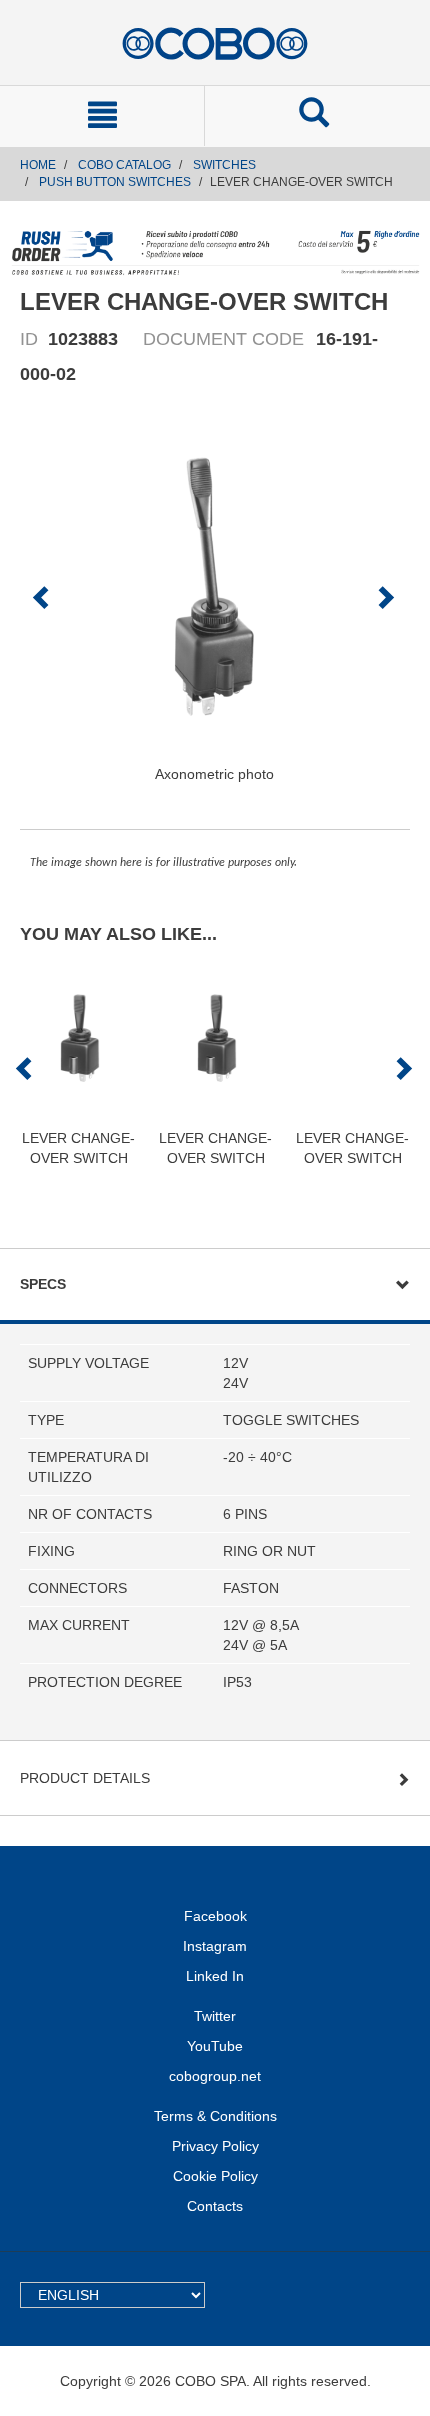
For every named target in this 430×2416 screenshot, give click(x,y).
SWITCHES (224, 165)
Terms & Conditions (215, 2116)
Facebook (215, 1916)
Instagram (215, 1946)
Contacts (215, 2206)
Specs (43, 1284)
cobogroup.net (215, 2076)
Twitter (215, 2016)
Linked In (215, 1976)
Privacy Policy (215, 2146)
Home (38, 165)
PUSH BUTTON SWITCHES (115, 182)
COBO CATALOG (124, 165)
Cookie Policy (215, 2176)
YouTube (215, 2046)
